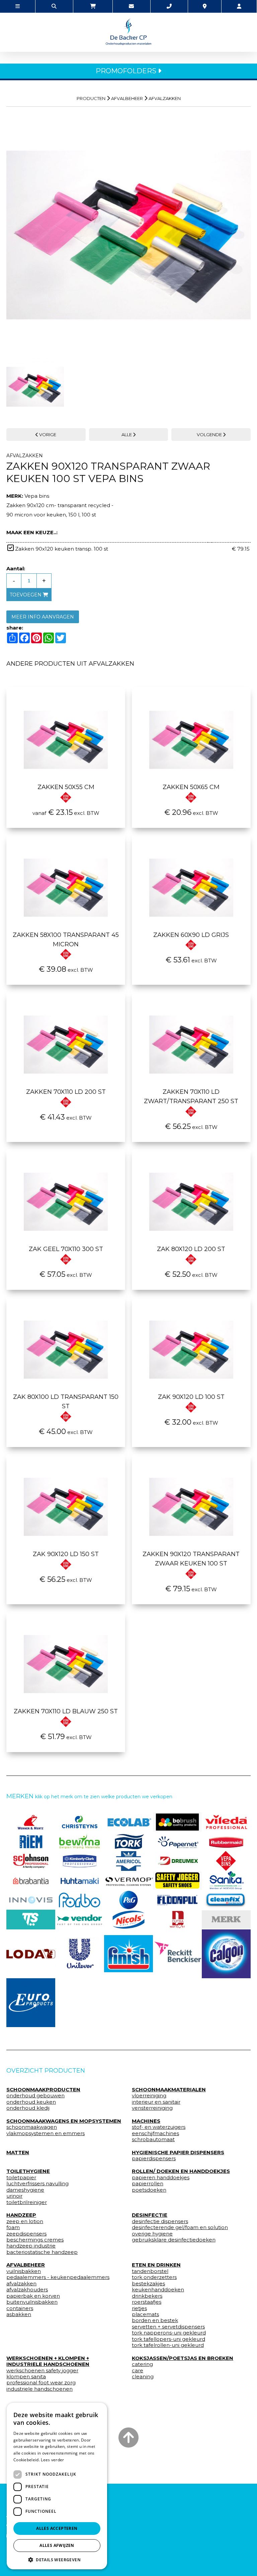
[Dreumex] (177, 1861)
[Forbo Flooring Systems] (80, 1900)
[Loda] (31, 1954)
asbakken (19, 2314)
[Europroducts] (31, 2003)
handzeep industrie (31, 2246)
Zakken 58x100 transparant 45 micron (66, 940)
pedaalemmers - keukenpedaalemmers (58, 2277)
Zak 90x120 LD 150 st (66, 1554)
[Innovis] (31, 1900)
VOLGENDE (210, 435)
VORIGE (47, 435)
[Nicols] (128, 1919)
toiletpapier (21, 2178)
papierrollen (148, 2184)
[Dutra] (177, 1919)
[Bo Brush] (177, 1822)
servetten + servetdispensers (168, 2327)
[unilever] (80, 1954)
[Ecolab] (128, 1822)
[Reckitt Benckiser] (177, 1954)
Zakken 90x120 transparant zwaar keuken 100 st (191, 1559)
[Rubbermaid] (226, 1841)
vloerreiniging (149, 2096)
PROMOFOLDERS (127, 71)
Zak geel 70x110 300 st (66, 1249)
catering (142, 2364)
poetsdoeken (149, 2190)
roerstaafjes (147, 2302)
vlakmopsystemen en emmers (46, 2133)
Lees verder (52, 2460)
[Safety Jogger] (177, 1881)
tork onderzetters (154, 2277)
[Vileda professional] (226, 1822)
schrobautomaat (153, 2139)
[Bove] (226, 1920)
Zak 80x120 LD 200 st (191, 1249)
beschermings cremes (35, 2240)
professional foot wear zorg (41, 2383)
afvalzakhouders (27, 2290)
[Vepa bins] (226, 1861)
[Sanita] (226, 1881)
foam (13, 2227)
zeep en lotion (25, 2221)
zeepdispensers (26, 2234)
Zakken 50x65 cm (191, 787)
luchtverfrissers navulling (37, 2184)
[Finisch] (128, 1954)
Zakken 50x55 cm (66, 787)
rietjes (139, 2308)
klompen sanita (26, 2377)
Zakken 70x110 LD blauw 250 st (66, 1711)
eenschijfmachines (155, 2133)
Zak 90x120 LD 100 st (191, 1397)
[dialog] (57, 2486)
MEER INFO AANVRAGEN (43, 617)
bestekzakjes (148, 2284)
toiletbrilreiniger (27, 2202)
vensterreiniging (152, 2108)
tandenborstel (150, 2271)
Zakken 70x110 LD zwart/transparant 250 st (191, 1096)
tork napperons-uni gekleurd (169, 2333)
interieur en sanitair (156, 2102)
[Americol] (128, 1861)
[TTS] (31, 1919)
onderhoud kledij (28, 2108)
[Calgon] (226, 1954)
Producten (91, 98)
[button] (57, 2559)
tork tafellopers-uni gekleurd (168, 2339)
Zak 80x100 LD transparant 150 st (66, 1402)
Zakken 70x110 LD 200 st (66, 1092)
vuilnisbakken (24, 2271)
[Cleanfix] (226, 1900)
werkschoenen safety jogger (42, 2371)
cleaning (143, 2377)
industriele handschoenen (39, 2389)
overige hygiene (152, 2234)
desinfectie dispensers (160, 2221)
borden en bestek (155, 2320)
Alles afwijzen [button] (57, 2545)
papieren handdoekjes (161, 2178)
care (138, 2371)
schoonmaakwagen (32, 2127)
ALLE (127, 435)
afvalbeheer (127, 98)
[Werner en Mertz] (31, 1822)
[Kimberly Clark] (80, 1861)
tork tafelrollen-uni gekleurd (168, 2345)
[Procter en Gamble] (128, 1900)
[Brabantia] (31, 1881)
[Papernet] (177, 1841)
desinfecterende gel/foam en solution (180, 2227)
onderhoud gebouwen (35, 2096)
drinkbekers (147, 2296)
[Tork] (128, 1841)
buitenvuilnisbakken (32, 2302)
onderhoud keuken (31, 2102)
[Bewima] (80, 1841)
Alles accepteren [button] (57, 2528)
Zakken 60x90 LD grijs (191, 935)
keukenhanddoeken (158, 2290)
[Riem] (31, 1841)
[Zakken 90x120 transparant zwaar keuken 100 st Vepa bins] (128, 232)
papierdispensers (154, 2159)
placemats (145, 2314)
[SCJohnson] (31, 1861)
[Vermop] (128, 1881)
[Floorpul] (177, 1900)
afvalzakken (165, 98)
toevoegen (26, 595)
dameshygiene (25, 2190)
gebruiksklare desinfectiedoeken (174, 2240)
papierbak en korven (33, 2296)
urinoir (14, 2196)
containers (20, 2308)
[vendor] (80, 1919)
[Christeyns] (80, 1822)
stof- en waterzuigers (159, 2127)
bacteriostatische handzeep (42, 2252)
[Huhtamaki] (80, 1881)
